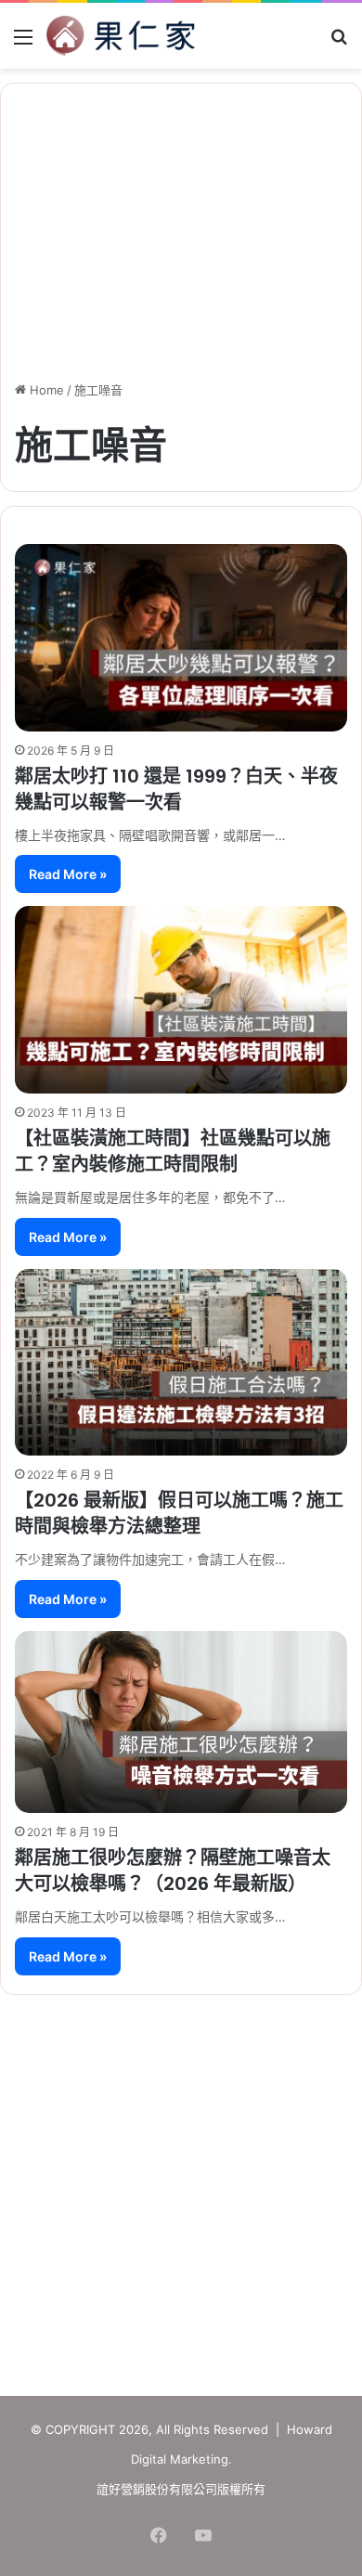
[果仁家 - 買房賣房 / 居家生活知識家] (121, 36)
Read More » (68, 874)
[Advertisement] (181, 2186)
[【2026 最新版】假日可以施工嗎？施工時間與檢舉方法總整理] (181, 1362)
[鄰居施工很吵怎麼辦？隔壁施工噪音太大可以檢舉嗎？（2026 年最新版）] (181, 1722)
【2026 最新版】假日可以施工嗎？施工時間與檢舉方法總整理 (179, 1513)
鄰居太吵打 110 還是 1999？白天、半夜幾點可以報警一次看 (176, 789)
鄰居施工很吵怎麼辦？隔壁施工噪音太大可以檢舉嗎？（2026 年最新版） (173, 1871)
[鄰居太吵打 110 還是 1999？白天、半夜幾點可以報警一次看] (181, 638)
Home (45, 390)
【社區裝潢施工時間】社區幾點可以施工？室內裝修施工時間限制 (173, 1151)
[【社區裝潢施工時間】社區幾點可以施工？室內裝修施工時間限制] (181, 999)
